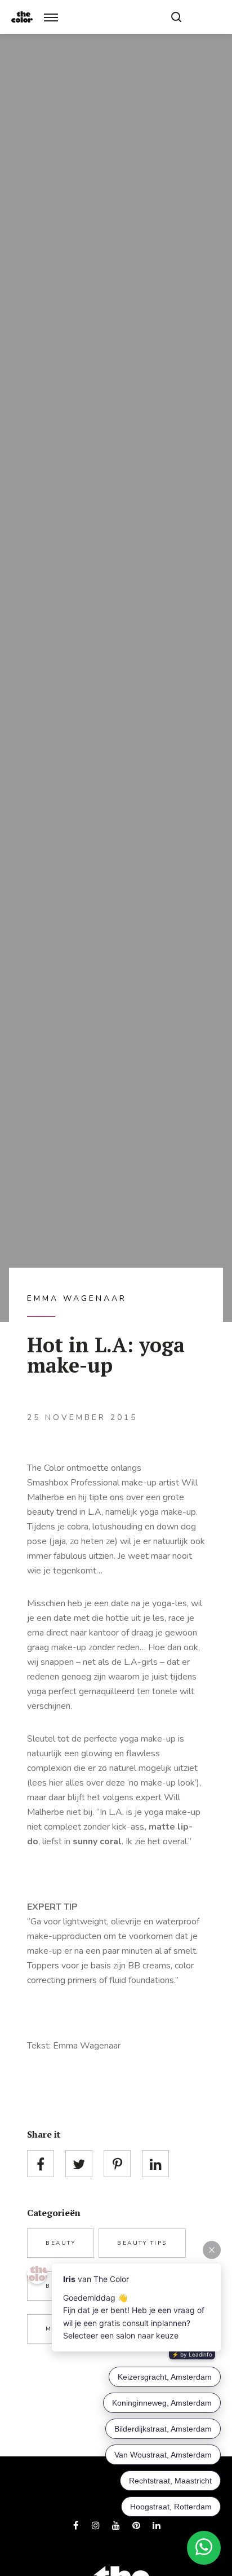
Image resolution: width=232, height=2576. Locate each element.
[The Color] (22, 17)
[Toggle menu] (51, 17)
